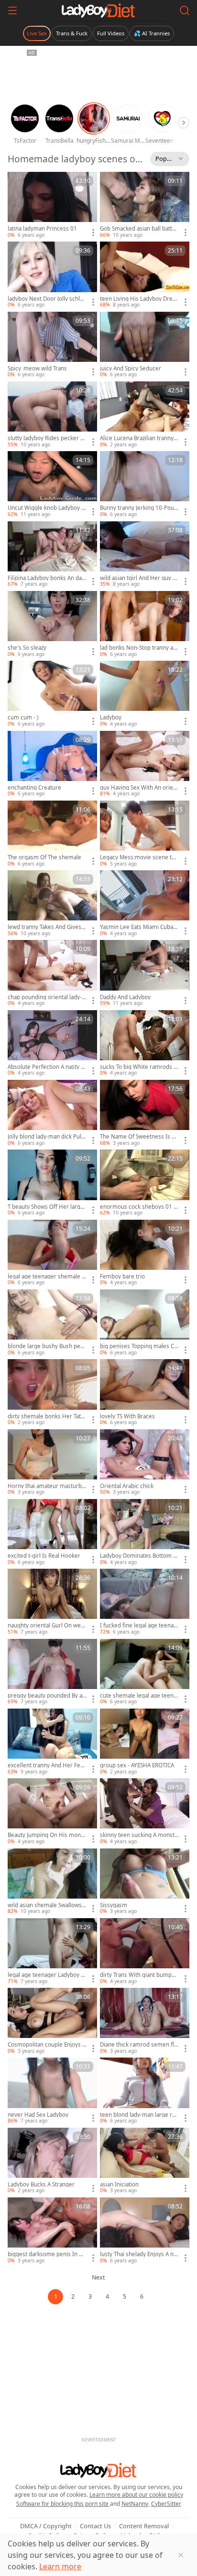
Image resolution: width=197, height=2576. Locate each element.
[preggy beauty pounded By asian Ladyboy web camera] (52, 1672)
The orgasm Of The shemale (44, 857)
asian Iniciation (119, 2185)
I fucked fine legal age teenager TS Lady (138, 1626)
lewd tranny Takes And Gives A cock (47, 927)
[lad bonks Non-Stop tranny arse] (145, 624)
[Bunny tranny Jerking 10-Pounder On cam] (145, 485)
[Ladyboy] (145, 694)
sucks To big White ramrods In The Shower (139, 1067)
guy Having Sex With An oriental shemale (139, 788)
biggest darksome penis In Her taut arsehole (47, 2254)
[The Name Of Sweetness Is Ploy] (145, 1113)
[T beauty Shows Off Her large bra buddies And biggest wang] (52, 1183)
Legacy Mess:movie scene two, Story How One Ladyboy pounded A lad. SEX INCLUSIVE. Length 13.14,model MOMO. (138, 857)
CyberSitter (166, 2504)
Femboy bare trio (122, 1277)
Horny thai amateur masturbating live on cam (47, 1486)
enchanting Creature (34, 788)
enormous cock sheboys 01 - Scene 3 (138, 1207)
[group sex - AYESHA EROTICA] (145, 1742)
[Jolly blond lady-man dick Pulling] (52, 1113)
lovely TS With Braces (127, 1416)
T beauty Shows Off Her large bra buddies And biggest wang (47, 1207)
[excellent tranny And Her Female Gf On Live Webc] (52, 1742)
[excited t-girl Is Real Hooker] (52, 1532)
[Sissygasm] (145, 1882)
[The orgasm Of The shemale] (52, 834)
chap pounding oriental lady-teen (46, 997)
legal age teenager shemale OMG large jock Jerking (47, 1277)
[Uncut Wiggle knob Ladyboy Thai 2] (52, 485)
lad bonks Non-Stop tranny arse (139, 648)
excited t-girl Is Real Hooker (44, 1556)
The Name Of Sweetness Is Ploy (138, 1137)
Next (98, 2277)
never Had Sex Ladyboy (38, 2115)
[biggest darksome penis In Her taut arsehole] (52, 2231)
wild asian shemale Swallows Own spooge (45, 1905)
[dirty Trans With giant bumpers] (145, 1952)
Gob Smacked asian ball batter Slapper (139, 229)
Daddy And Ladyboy (125, 997)
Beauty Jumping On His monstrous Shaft (47, 1835)
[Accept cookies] (181, 2555)
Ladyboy (111, 718)
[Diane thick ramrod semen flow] (145, 2021)
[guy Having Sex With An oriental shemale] (145, 764)
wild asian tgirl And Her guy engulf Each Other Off (138, 578)
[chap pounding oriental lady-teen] (52, 973)
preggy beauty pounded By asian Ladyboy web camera (47, 1696)
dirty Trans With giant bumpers (139, 1975)
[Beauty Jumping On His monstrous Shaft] (52, 1812)
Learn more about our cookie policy (136, 2495)
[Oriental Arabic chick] (145, 1463)
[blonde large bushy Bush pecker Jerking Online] (52, 1323)
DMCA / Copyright (46, 2526)
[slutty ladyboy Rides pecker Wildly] (52, 415)
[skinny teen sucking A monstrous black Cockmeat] (145, 1812)
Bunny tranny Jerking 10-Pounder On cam (139, 508)
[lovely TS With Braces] (145, 1393)
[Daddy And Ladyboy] (145, 973)
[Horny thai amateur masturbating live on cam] (52, 1463)
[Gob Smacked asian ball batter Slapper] (145, 205)
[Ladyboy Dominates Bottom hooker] (145, 1532)
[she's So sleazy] (52, 624)
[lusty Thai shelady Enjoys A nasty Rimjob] (145, 2231)
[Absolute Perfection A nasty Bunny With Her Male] (52, 1044)
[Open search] (185, 11)
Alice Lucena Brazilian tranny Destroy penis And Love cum (139, 438)
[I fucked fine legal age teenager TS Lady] (145, 1602)
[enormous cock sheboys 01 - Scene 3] (145, 1183)
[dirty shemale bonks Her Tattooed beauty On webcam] (52, 1393)
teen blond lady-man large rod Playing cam (139, 2115)
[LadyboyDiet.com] (98, 11)
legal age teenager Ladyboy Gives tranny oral (47, 1975)
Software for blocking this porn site (63, 2504)
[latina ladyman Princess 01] (52, 205)
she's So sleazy (27, 648)
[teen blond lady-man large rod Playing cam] (145, 2091)
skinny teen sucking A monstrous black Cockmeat (138, 1835)
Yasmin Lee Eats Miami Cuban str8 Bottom (138, 927)
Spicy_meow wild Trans (37, 369)
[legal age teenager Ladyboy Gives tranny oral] (52, 1952)
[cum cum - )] (52, 694)
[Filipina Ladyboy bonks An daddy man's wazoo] (52, 555)
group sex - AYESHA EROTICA (137, 1765)
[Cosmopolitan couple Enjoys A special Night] (52, 2021)
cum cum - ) (23, 718)
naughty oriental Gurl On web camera (46, 1626)
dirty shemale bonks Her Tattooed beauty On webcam (47, 1416)
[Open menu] (12, 11)
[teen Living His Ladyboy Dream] (145, 275)
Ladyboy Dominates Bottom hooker (138, 1556)
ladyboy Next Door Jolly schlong (47, 299)
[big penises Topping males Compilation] (145, 1323)
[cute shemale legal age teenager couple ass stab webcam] (145, 1672)
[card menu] (93, 232)
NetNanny (135, 2504)
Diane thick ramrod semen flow (139, 2045)
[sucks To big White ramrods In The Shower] (145, 1044)
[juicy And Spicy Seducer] (145, 345)
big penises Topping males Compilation (139, 1346)
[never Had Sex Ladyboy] (52, 2091)
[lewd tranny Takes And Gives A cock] (52, 904)
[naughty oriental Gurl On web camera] (52, 1602)
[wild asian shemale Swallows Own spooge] (52, 1882)
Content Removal (144, 2526)
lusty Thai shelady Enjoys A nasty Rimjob (138, 2254)
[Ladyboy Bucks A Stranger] (52, 2161)
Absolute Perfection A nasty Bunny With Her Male (46, 1067)
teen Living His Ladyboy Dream (138, 299)
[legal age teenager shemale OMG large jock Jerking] (52, 1253)
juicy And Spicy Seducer (131, 369)
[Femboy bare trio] (145, 1253)
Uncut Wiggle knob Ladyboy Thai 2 (46, 508)
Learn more (60, 2566)
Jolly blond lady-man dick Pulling (46, 1137)
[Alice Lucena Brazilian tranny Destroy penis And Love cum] (145, 415)
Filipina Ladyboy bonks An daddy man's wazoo (46, 578)
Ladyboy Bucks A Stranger (41, 2185)
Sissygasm (114, 1905)
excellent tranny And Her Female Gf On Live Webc (47, 1765)
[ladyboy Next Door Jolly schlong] (52, 275)
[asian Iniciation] (145, 2161)
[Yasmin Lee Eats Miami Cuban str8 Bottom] (145, 904)
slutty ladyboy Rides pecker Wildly (47, 438)
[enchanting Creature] (52, 764)
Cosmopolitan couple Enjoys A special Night (47, 2045)
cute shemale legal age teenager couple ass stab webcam (138, 1696)
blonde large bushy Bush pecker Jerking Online (47, 1346)
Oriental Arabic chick (127, 1486)
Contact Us (95, 2526)
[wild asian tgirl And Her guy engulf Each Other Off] (145, 555)
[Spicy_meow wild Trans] (52, 345)
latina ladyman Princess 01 (42, 229)
